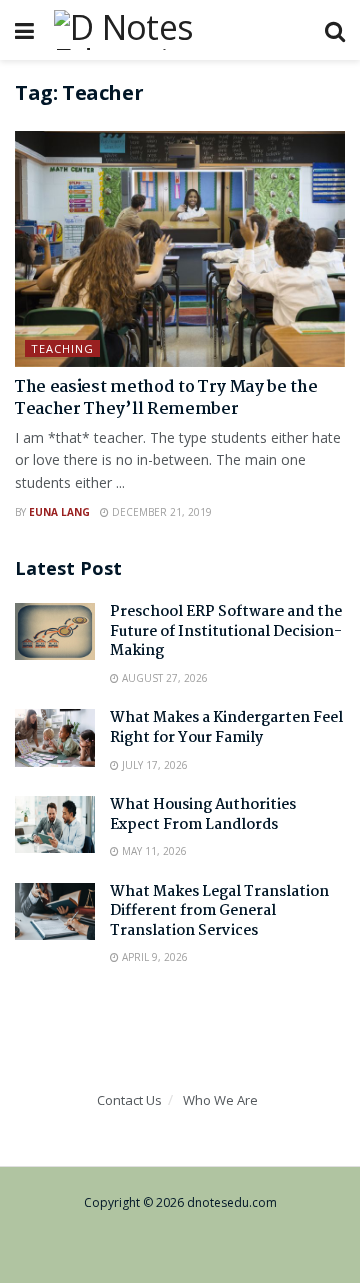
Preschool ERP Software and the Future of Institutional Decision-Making (226, 631)
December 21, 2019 (160, 512)
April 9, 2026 (153, 957)
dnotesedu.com (232, 1202)
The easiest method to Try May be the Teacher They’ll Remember (166, 398)
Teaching (62, 348)
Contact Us (129, 1100)
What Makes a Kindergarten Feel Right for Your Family (226, 728)
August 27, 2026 (163, 678)
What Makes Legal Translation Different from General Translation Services (219, 911)
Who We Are (220, 1100)
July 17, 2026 (153, 765)
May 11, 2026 (153, 851)
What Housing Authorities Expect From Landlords (203, 815)
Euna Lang (59, 512)
